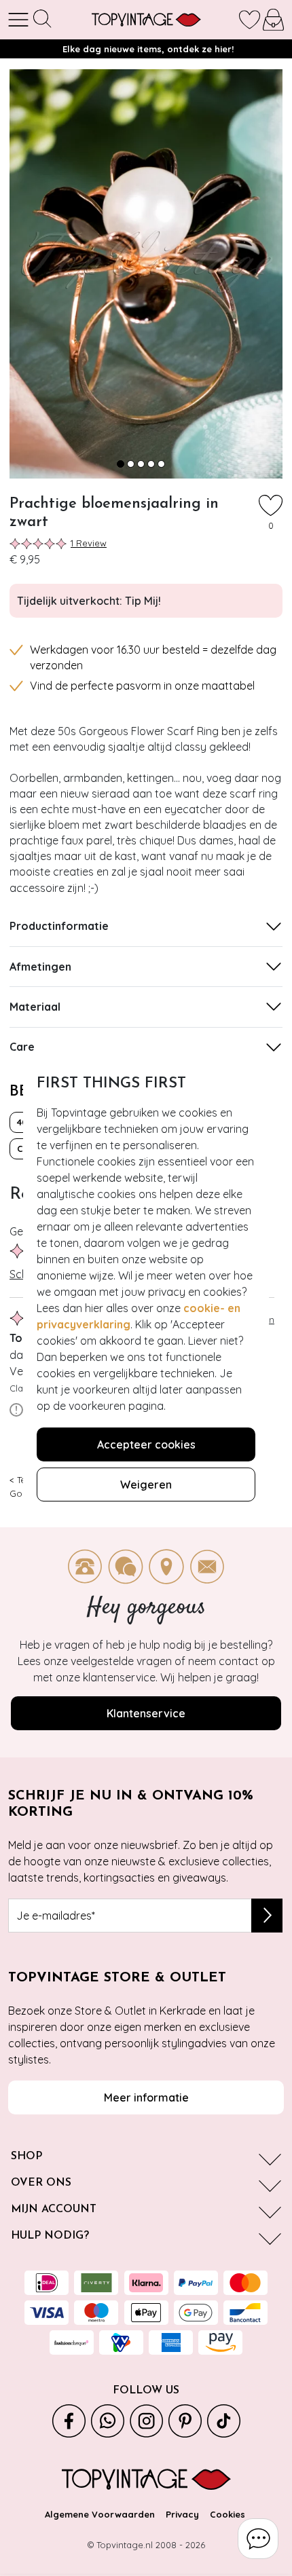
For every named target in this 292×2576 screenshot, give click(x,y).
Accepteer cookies (146, 1444)
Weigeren (146, 1485)
